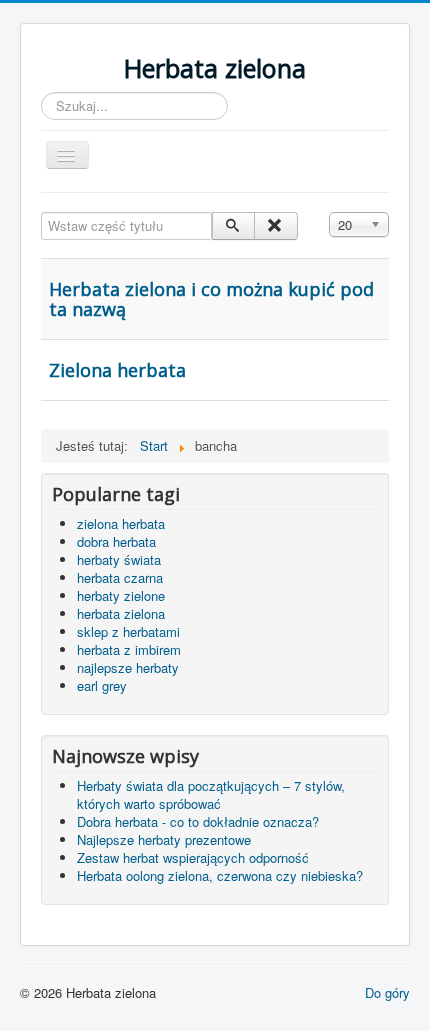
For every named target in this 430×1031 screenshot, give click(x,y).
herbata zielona (121, 613)
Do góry (387, 992)
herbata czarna (120, 577)
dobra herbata (116, 541)
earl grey (102, 685)
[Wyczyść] (275, 226)
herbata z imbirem (129, 649)
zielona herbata (121, 523)
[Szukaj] (233, 226)
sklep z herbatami (128, 631)
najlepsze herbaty (128, 667)
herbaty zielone (121, 595)
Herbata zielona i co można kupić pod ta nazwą (211, 299)
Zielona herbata (117, 370)
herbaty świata (119, 559)
